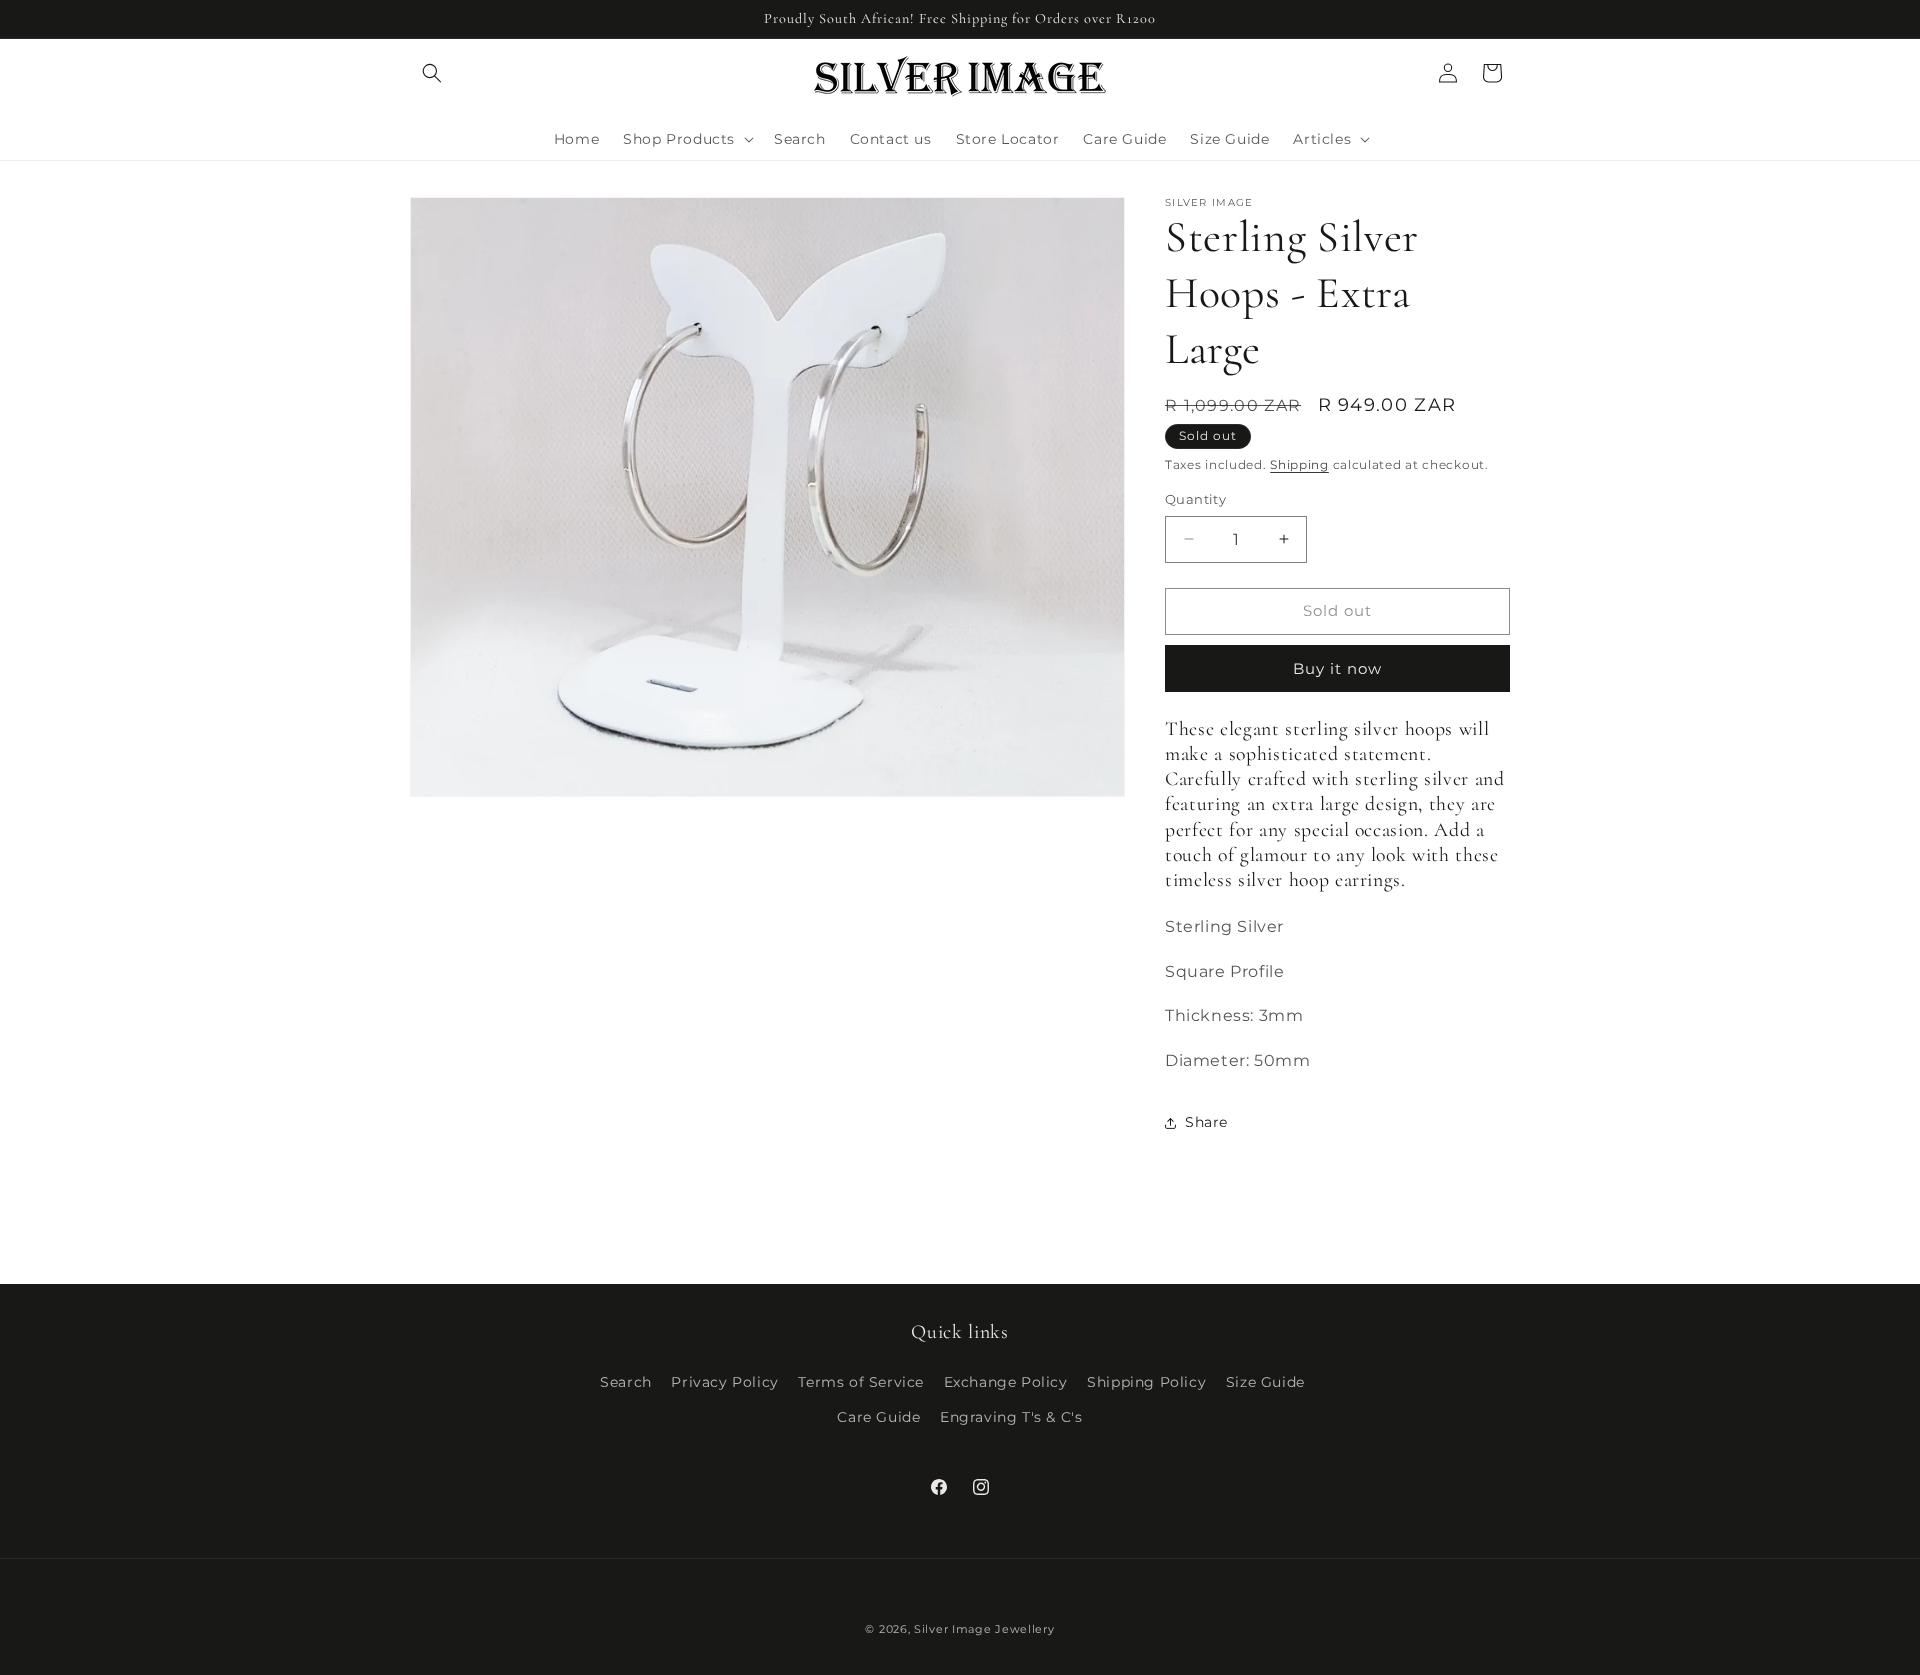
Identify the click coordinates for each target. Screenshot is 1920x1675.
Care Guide (878, 1417)
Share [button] (1206, 1122)
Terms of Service (861, 1382)
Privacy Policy (724, 1382)
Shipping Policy (1146, 1382)
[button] (432, 73)
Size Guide (1265, 1382)
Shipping (1299, 464)
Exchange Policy (1006, 1382)
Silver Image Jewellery (984, 1629)
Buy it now (1337, 668)
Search (626, 1382)
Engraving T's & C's (1011, 1417)
